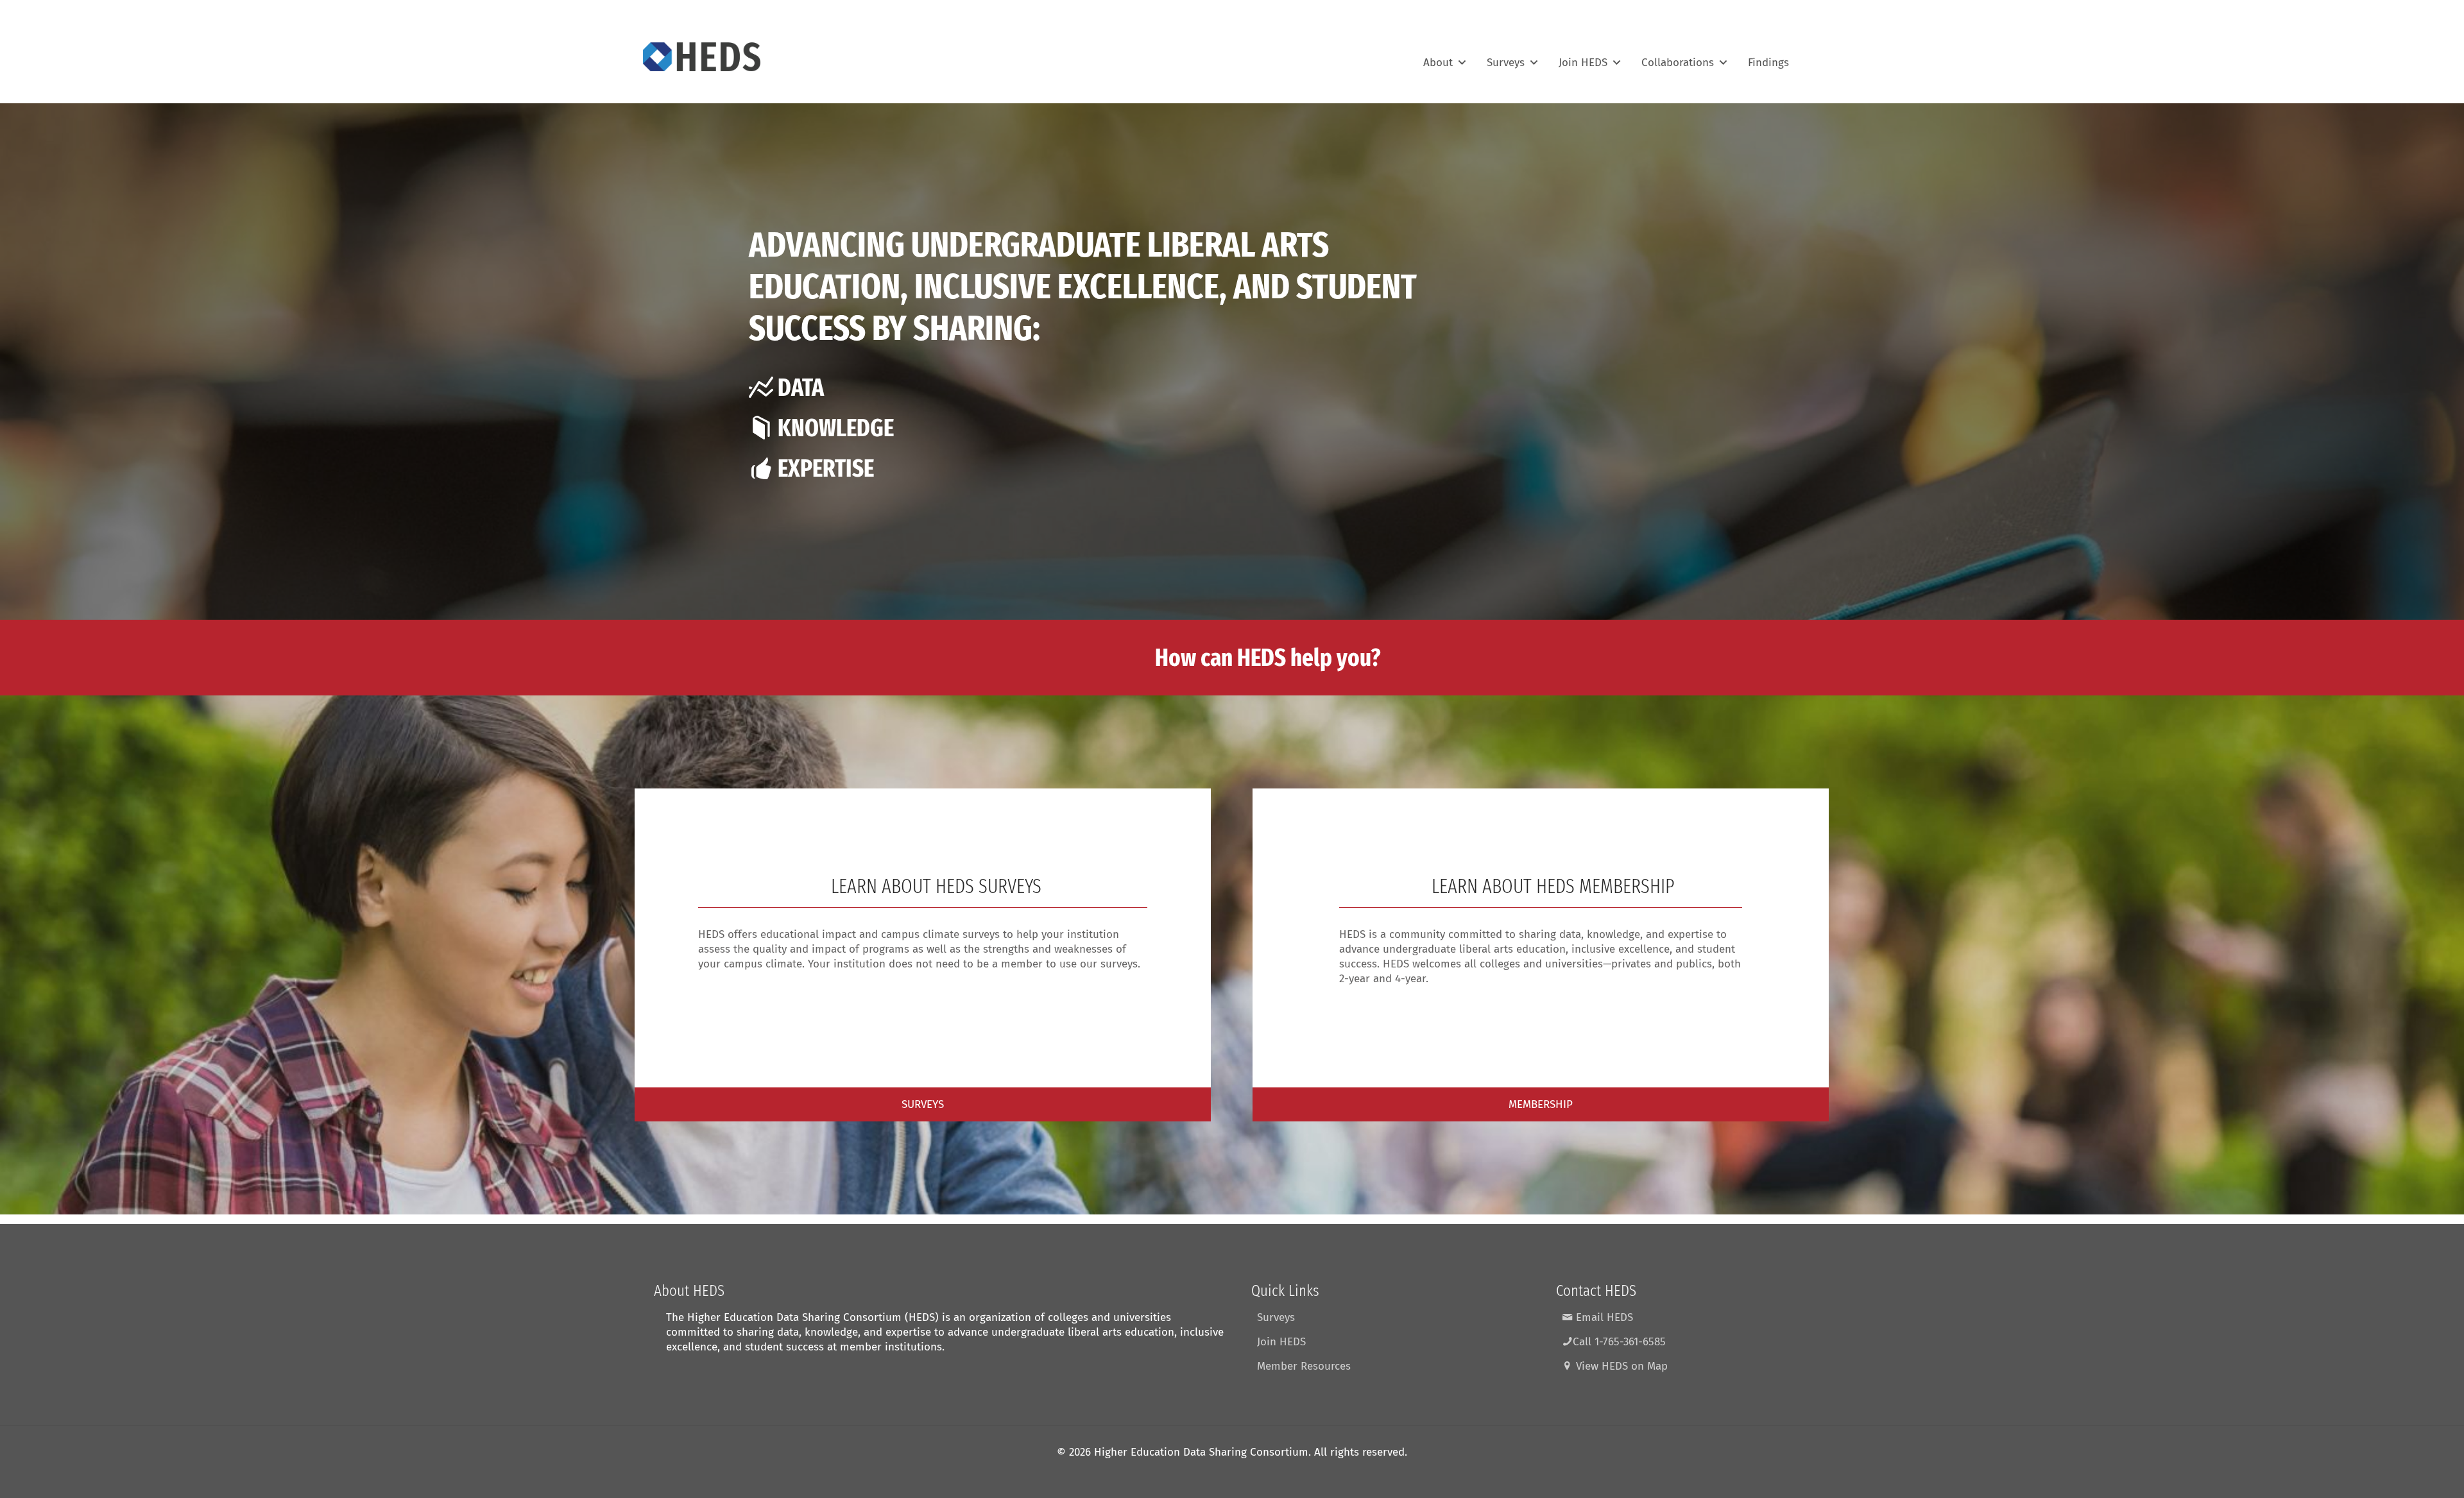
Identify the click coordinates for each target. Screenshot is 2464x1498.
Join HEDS (1583, 57)
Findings (1768, 57)
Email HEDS (1603, 1317)
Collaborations (1678, 57)
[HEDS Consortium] (702, 56)
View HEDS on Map (1620, 1366)
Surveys (1506, 57)
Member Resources (1304, 1366)
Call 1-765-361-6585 (1619, 1342)
